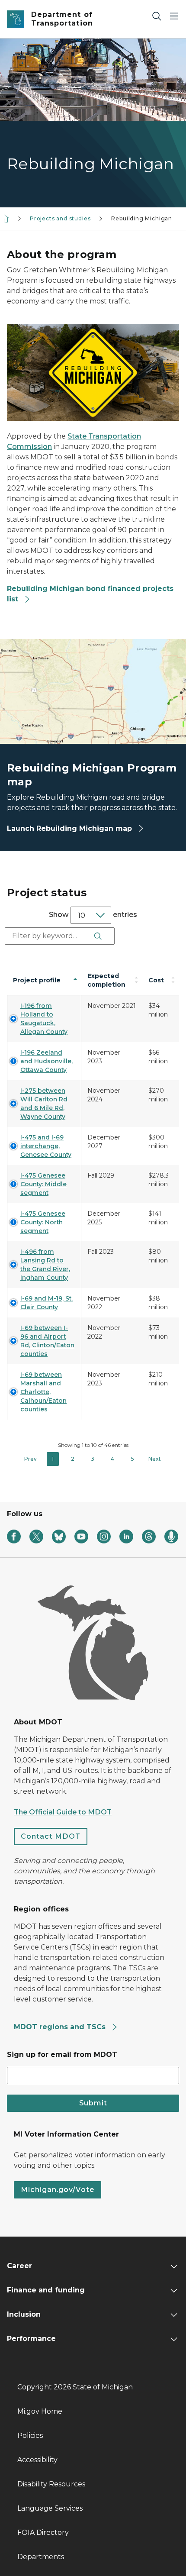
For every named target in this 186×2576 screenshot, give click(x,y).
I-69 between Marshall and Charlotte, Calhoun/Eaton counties (43, 1392)
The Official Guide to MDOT (63, 1812)
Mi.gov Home (40, 2411)
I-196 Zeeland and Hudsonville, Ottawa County (46, 1061)
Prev (30, 1459)
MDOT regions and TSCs (61, 2027)
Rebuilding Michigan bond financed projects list (90, 594)
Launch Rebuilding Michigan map (71, 828)
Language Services (50, 2508)
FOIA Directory (43, 2532)
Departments (41, 2557)
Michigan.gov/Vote (58, 2190)
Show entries (93, 915)
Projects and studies (60, 218)
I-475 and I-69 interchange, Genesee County (46, 1146)
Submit (93, 2103)
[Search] (157, 16)
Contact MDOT (51, 1836)
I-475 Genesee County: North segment (43, 1222)
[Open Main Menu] (174, 16)
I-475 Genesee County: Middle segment (43, 1184)
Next (155, 1459)
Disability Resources (51, 2484)
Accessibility (37, 2460)
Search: (20, 936)
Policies (30, 2436)
